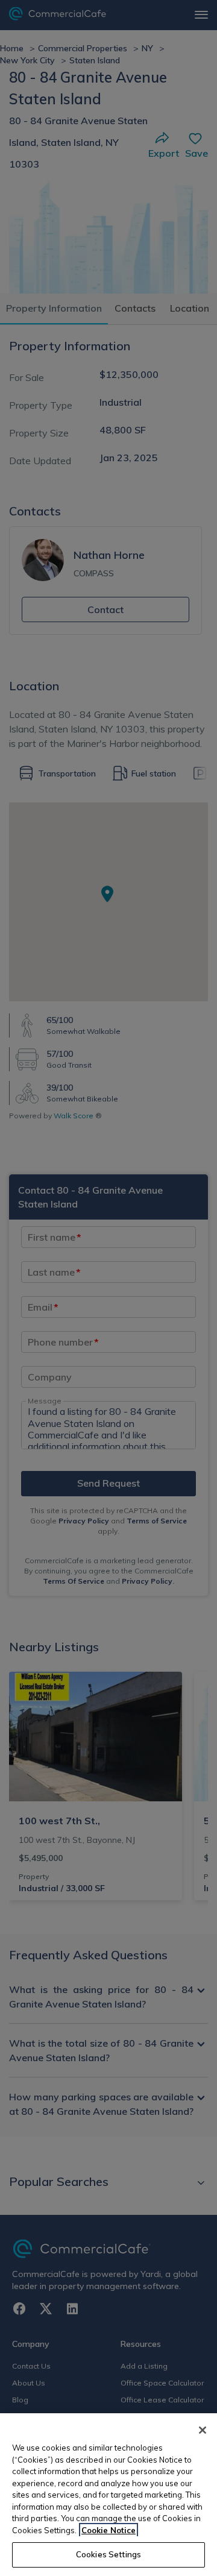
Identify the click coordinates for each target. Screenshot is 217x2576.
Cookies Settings (108, 2554)
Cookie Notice (108, 2530)
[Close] (203, 2430)
